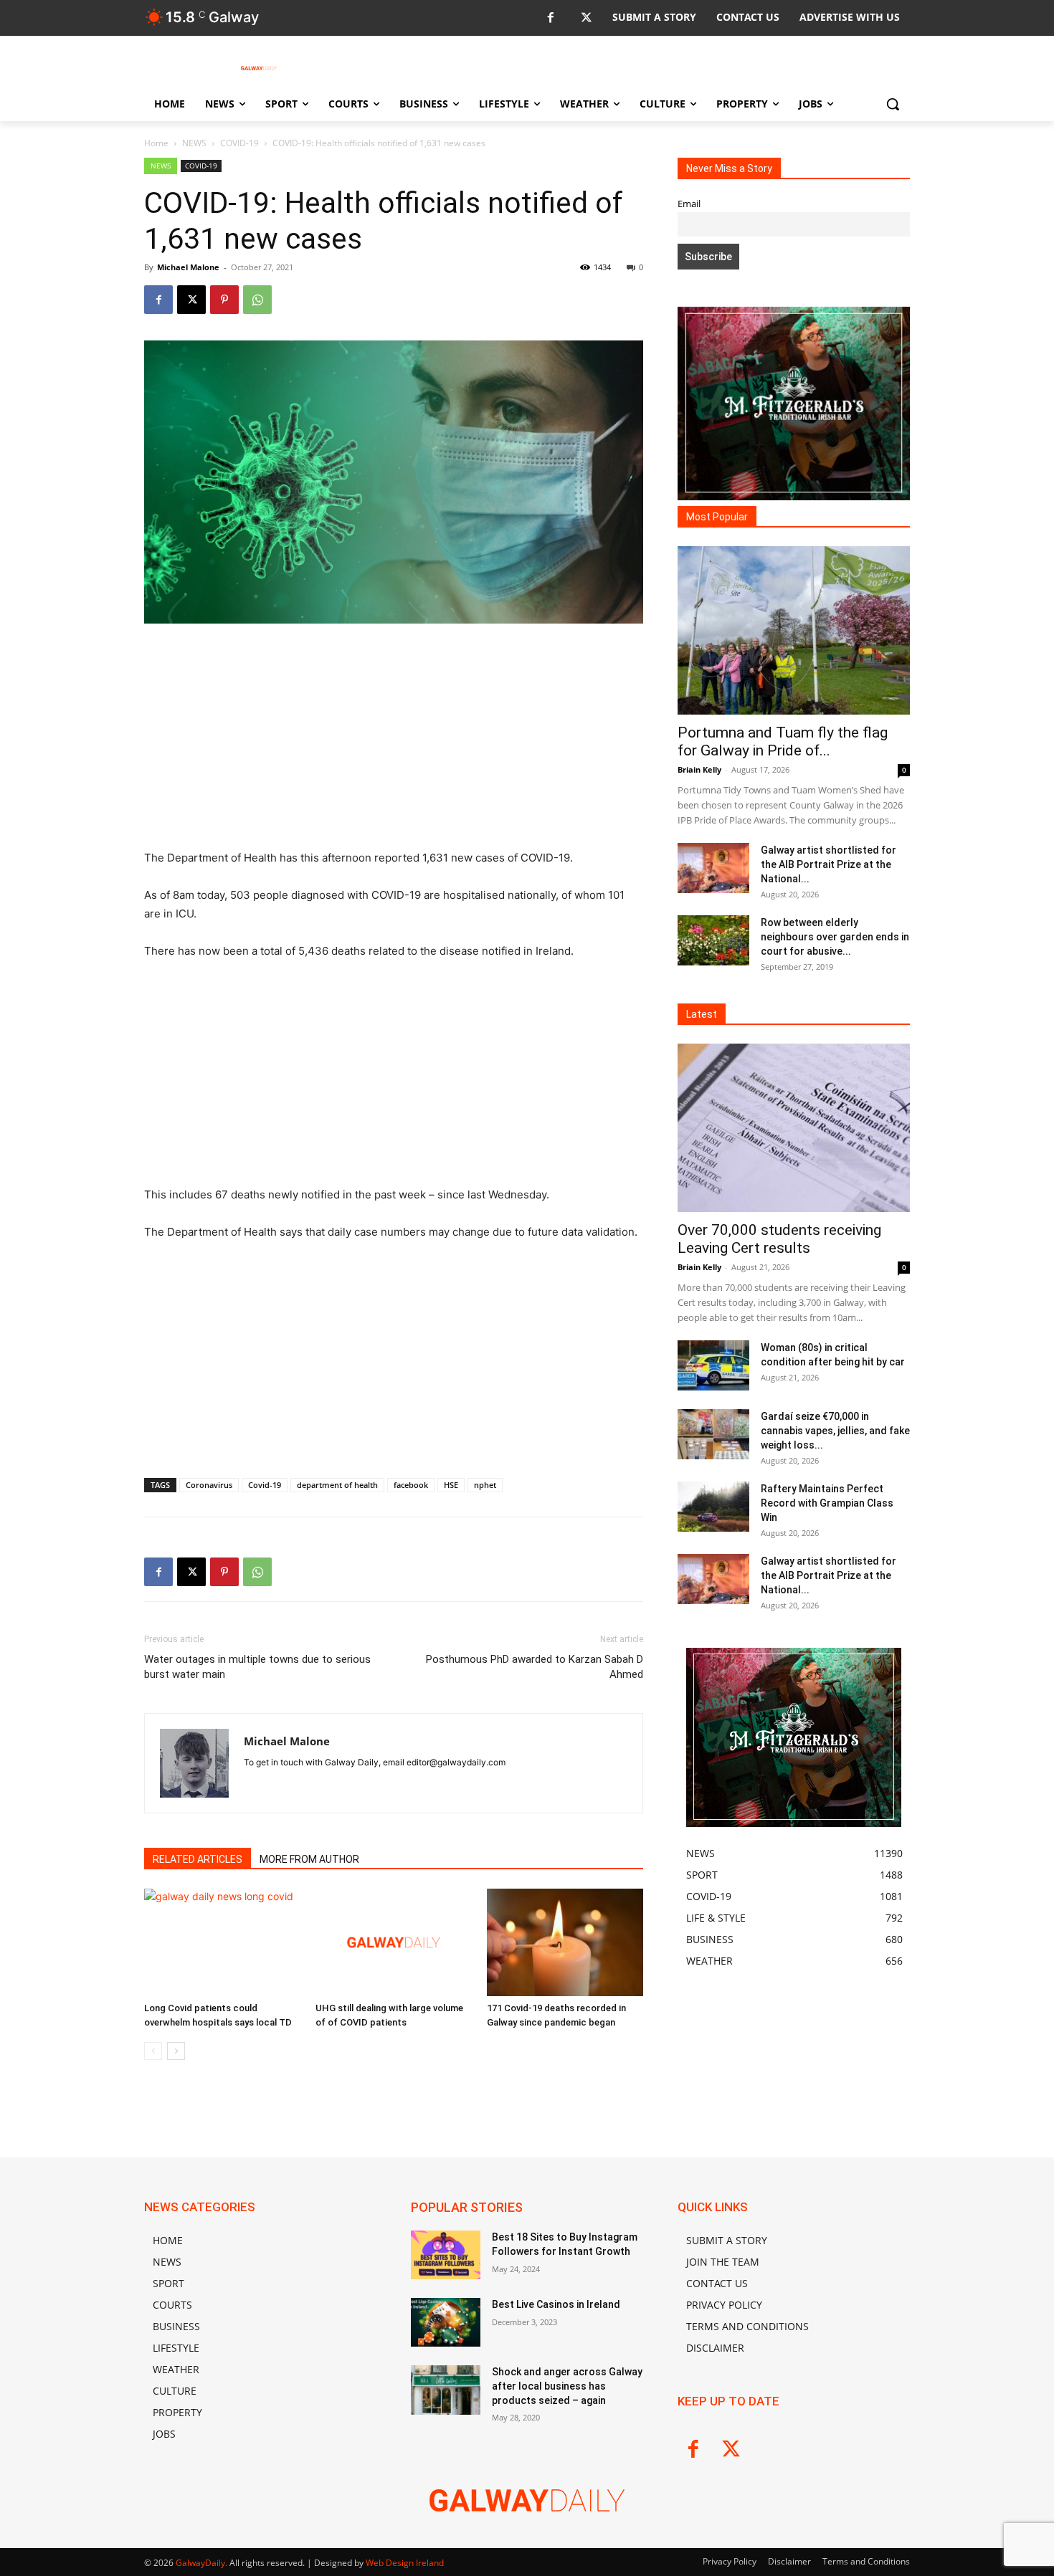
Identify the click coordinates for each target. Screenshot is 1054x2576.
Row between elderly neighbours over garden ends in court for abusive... (835, 937)
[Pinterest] (224, 300)
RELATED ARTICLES (198, 1859)
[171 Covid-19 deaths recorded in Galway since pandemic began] (565, 1942)
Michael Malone (188, 267)
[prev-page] (153, 2051)
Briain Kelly (699, 769)
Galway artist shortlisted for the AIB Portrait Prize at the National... (829, 864)
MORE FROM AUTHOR (309, 1859)
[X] (586, 18)
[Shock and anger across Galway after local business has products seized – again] (446, 2390)
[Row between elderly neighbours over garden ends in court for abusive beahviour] (713, 940)
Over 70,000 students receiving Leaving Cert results (779, 1239)
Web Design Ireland (405, 2563)
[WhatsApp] (257, 300)
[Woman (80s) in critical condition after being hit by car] (713, 1365)
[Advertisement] (394, 743)
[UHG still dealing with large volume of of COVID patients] (394, 1942)
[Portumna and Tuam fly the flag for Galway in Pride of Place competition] (794, 630)
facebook (411, 1485)
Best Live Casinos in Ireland (556, 2304)
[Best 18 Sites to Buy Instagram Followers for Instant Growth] (446, 2255)
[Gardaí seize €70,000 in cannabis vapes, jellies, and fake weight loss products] (713, 1434)
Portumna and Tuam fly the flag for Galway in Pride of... (783, 741)
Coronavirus (209, 1485)
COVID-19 (239, 143)
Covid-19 (265, 1485)
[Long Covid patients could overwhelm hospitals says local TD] (222, 1942)
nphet (485, 1485)
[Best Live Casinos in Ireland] (446, 2322)
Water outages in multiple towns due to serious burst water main (257, 1667)
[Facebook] (550, 18)
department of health (337, 1485)
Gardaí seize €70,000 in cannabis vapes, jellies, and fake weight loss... (835, 1431)
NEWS (194, 143)
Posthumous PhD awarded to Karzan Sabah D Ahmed (535, 1667)
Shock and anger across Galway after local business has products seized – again (567, 2386)
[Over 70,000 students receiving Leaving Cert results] (794, 1128)
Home (156, 143)
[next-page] (176, 2051)
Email (689, 204)
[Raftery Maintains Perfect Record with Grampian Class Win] (713, 1507)
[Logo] (259, 68)
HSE (451, 1485)
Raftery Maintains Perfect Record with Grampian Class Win (827, 1503)
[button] (893, 104)
